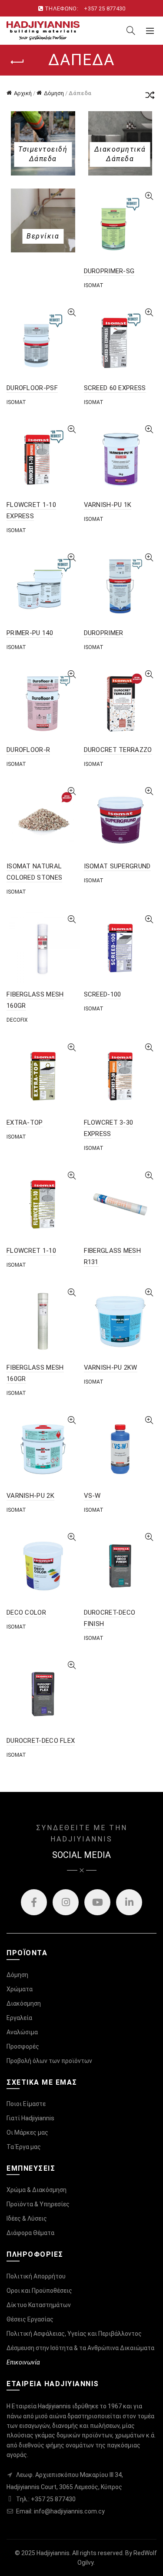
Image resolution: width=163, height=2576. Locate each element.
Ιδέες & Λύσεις (27, 2218)
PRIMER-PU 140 (30, 633)
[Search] (131, 30)
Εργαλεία (19, 2018)
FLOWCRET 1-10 (31, 1251)
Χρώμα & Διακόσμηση (37, 2190)
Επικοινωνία (23, 2362)
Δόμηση (54, 93)
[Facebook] (34, 1902)
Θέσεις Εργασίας (30, 2319)
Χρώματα (20, 1989)
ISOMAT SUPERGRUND (117, 866)
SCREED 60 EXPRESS (115, 388)
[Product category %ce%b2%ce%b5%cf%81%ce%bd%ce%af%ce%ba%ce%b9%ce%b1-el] (43, 236)
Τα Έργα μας (24, 2147)
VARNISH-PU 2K (30, 1496)
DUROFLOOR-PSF (32, 388)
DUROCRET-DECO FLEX (41, 1741)
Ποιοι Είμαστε (26, 2104)
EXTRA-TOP (25, 1122)
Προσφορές (23, 2046)
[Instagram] (66, 1902)
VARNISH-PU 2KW (111, 1367)
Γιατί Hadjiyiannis (30, 2118)
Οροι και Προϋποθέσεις (39, 2291)
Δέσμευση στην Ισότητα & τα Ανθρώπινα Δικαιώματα (80, 2348)
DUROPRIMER (104, 633)
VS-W (92, 1496)
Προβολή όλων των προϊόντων (49, 2061)
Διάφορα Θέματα (30, 2233)
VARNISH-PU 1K (108, 505)
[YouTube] (97, 1902)
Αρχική (23, 93)
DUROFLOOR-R (28, 750)
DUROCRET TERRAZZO (118, 750)
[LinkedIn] (129, 1902)
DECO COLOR (26, 1612)
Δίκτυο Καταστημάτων (39, 2305)
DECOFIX (17, 1020)
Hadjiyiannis (53, 2553)
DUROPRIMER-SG (109, 271)
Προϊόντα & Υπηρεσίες (38, 2204)
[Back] (17, 62)
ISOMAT (94, 285)
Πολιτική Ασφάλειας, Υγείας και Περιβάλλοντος (74, 2334)
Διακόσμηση (24, 2003)
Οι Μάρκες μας (27, 2132)
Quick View (149, 196)
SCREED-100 (103, 994)
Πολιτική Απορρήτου (36, 2276)
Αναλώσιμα (22, 2032)
